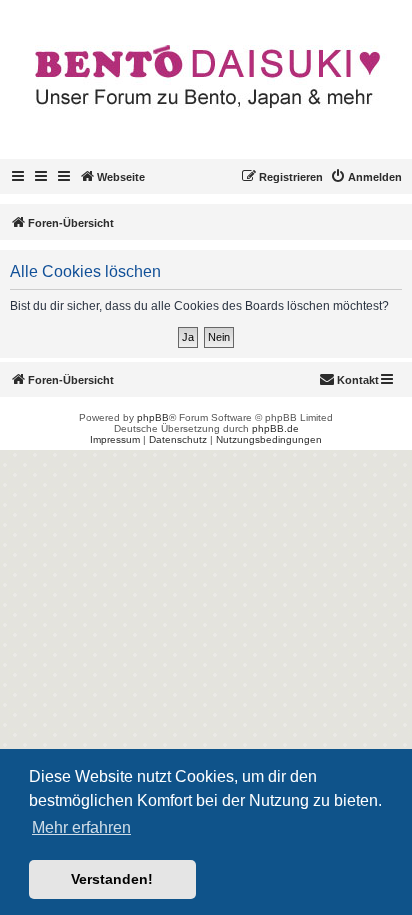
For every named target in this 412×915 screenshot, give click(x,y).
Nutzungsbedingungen (269, 439)
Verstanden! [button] (112, 879)
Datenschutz (178, 439)
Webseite (121, 177)
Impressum (115, 439)
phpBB (153, 417)
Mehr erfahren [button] (81, 827)
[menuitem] (366, 177)
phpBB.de (275, 428)
